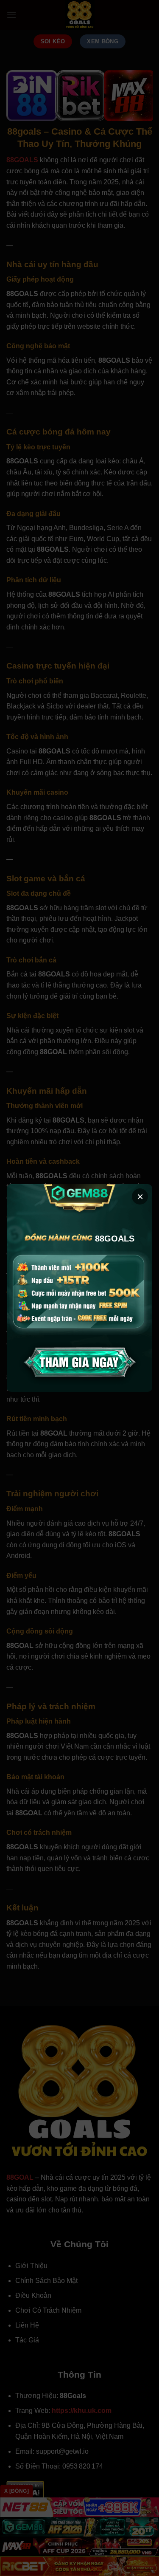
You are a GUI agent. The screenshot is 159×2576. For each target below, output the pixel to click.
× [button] (140, 1196)
